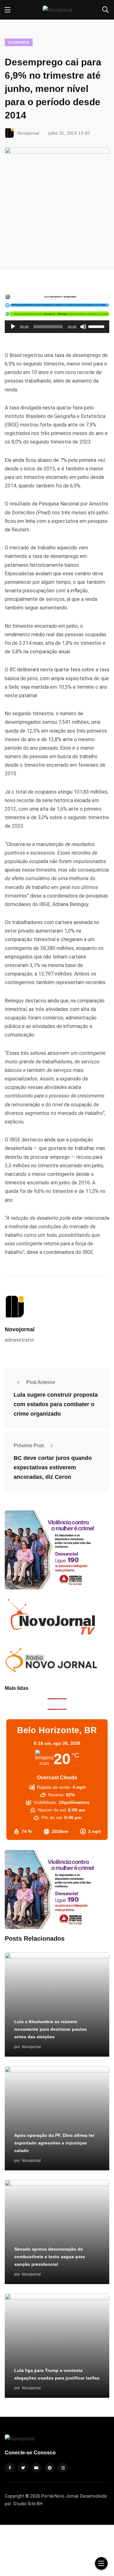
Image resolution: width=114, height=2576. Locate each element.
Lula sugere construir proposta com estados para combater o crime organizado (56, 1405)
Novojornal (20, 1329)
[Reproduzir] (13, 327)
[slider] (97, 326)
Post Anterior (41, 1382)
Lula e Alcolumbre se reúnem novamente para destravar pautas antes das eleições (51, 2029)
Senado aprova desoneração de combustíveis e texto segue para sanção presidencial (50, 2257)
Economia (19, 42)
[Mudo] (83, 327)
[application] (57, 327)
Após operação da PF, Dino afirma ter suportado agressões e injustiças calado (54, 2143)
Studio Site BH (28, 2504)
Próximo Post (29, 1445)
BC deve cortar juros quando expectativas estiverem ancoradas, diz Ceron (53, 1468)
